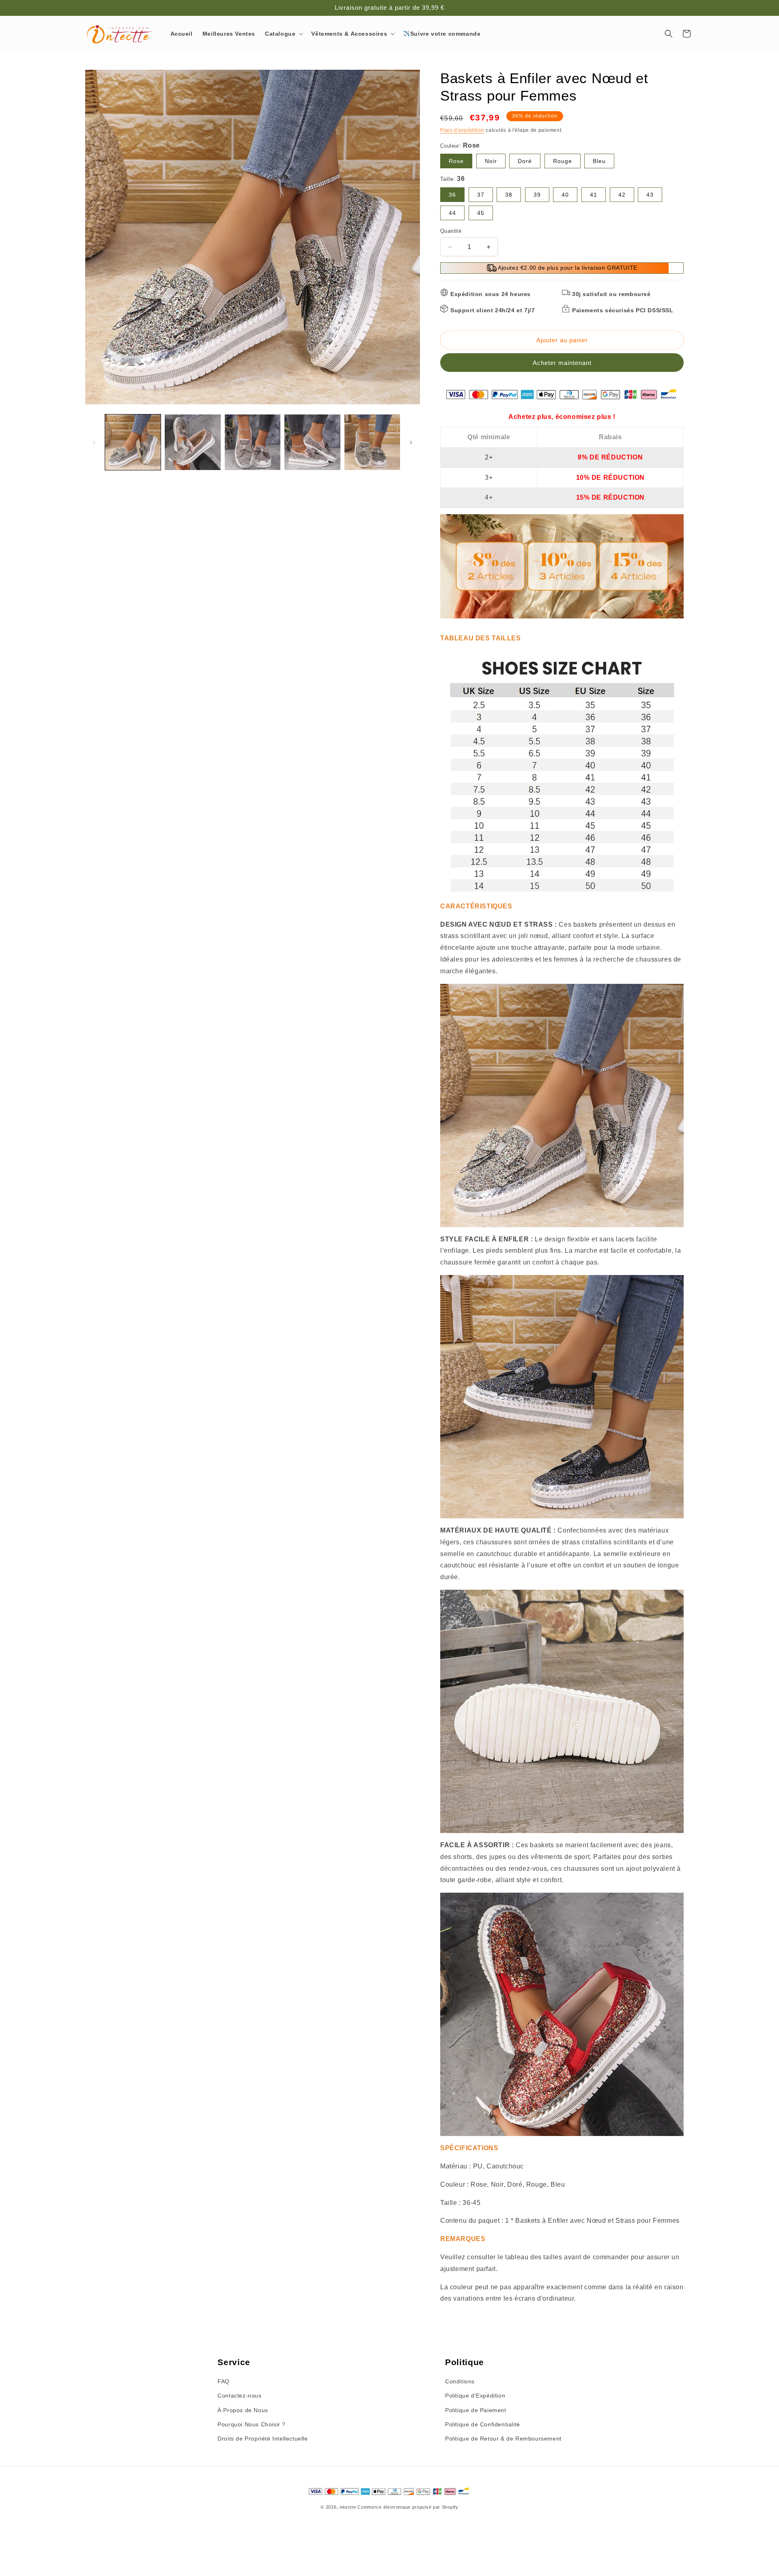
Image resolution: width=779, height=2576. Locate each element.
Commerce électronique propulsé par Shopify (408, 2507)
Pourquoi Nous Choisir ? (252, 2424)
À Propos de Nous (243, 2410)
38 (509, 195)
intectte (348, 2507)
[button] (283, 34)
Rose (456, 161)
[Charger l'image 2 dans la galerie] (193, 442)
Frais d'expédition (462, 130)
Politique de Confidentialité (483, 2424)
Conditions (460, 2381)
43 (650, 195)
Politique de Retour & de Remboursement (503, 2439)
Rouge (563, 161)
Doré (525, 161)
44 (452, 213)
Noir (491, 161)
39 (537, 195)
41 (594, 195)
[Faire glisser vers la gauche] (94, 442)
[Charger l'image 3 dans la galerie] (253, 442)
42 (622, 195)
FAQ (224, 2381)
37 (481, 195)
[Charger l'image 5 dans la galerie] (372, 442)
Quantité (451, 231)
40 (565, 195)
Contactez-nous (239, 2396)
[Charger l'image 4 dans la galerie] (312, 442)
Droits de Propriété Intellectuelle (263, 2439)
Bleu (599, 161)
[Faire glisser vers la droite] (411, 442)
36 (452, 195)
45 (481, 213)
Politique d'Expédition (475, 2396)
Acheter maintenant (562, 363)
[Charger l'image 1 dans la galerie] (133, 442)
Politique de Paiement (476, 2410)
